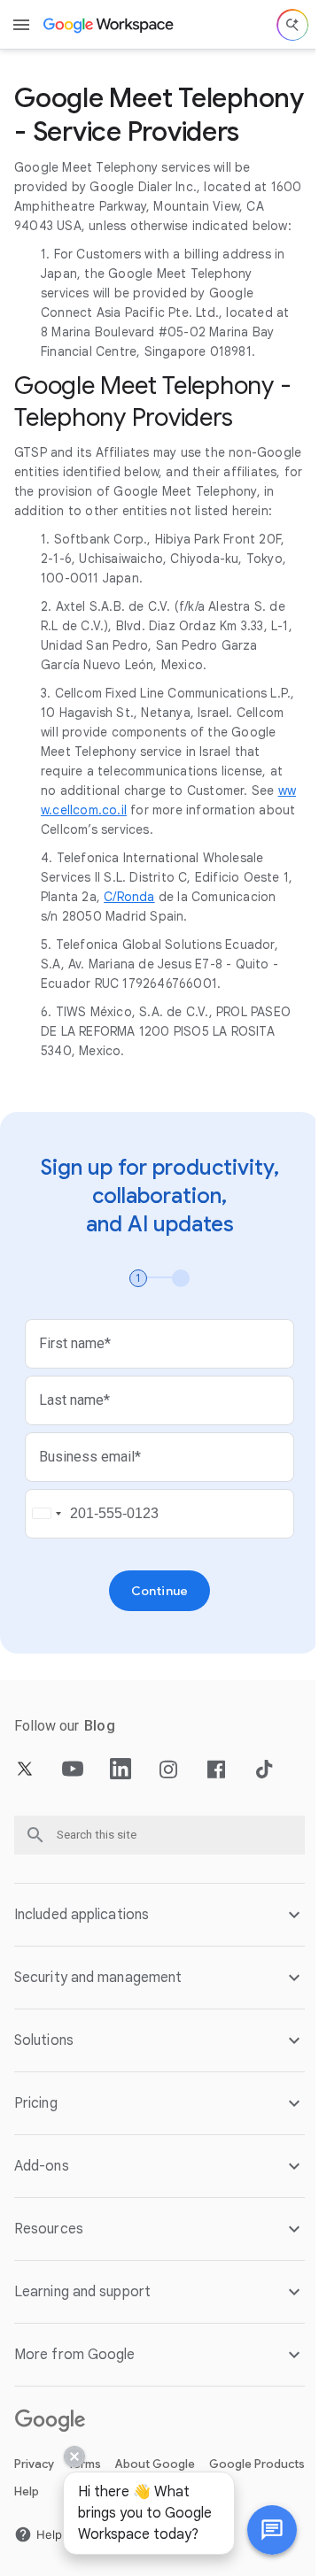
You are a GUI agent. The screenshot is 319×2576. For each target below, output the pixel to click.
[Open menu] (21, 25)
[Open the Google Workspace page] (109, 25)
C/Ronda (129, 897)
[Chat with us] (259, 2530)
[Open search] (292, 25)
